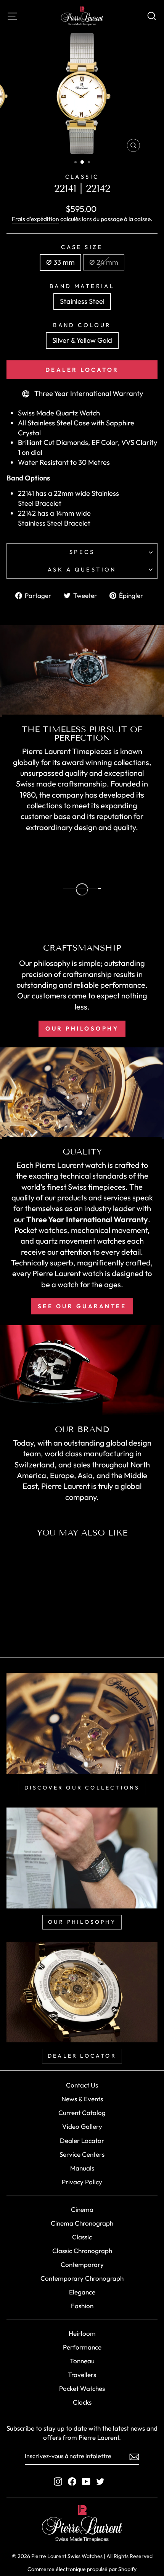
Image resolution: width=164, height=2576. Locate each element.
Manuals (82, 2168)
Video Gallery (82, 2126)
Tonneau (82, 2361)
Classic (82, 2237)
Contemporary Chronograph (82, 2278)
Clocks (82, 2402)
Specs (82, 552)
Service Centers (82, 2154)
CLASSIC (82, 177)
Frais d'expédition (35, 219)
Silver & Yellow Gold (82, 340)
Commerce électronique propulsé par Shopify (82, 2569)
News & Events (82, 2099)
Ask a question (82, 569)
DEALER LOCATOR (82, 2056)
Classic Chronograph (82, 2251)
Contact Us (82, 2085)
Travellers (82, 2375)
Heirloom (82, 2333)
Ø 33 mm (60, 262)
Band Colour (82, 325)
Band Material (82, 286)
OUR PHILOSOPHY (82, 1922)
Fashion (82, 2306)
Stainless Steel (82, 301)
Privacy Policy (82, 2182)
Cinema (82, 2209)
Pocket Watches (82, 2388)
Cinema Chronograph (82, 2223)
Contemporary (82, 2264)
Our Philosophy (82, 1028)
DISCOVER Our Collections (82, 1788)
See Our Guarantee (82, 1306)
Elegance (82, 2292)
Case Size (82, 247)
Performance (82, 2347)
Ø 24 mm (104, 262)
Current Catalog (82, 2113)
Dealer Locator (82, 370)
